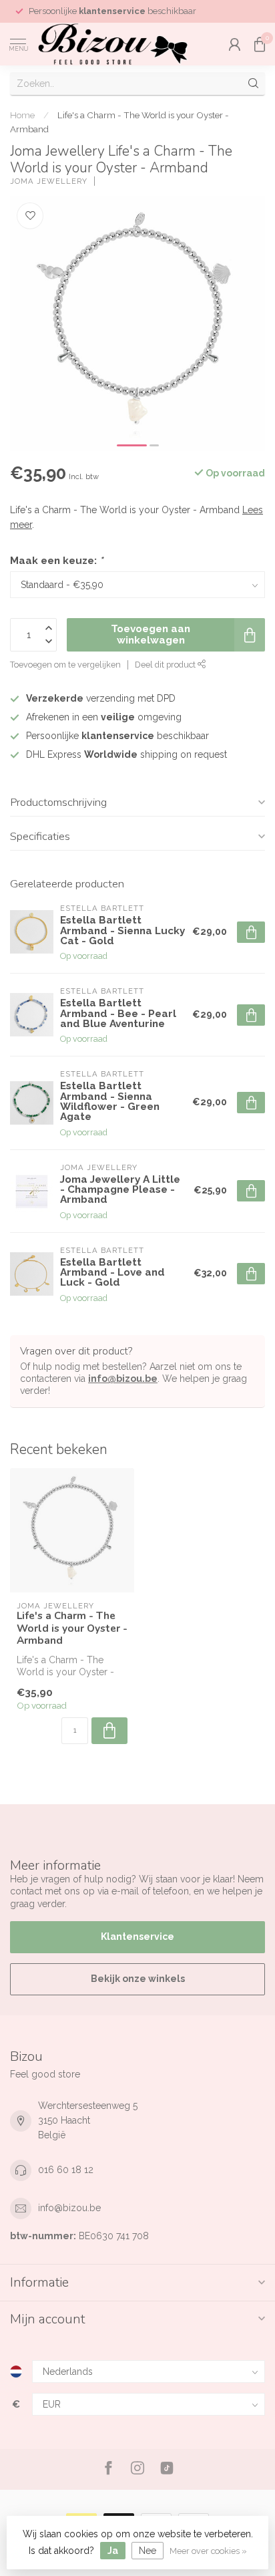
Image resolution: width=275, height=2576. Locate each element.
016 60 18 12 (66, 2170)
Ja (113, 2551)
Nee (148, 2551)
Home (22, 115)
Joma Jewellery (49, 181)
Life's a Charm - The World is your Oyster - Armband (72, 1628)
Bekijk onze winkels (138, 1979)
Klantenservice (137, 1937)
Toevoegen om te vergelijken (65, 665)
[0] (260, 44)
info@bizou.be (123, 1379)
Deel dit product (166, 665)
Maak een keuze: (56, 561)
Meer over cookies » (208, 2551)
